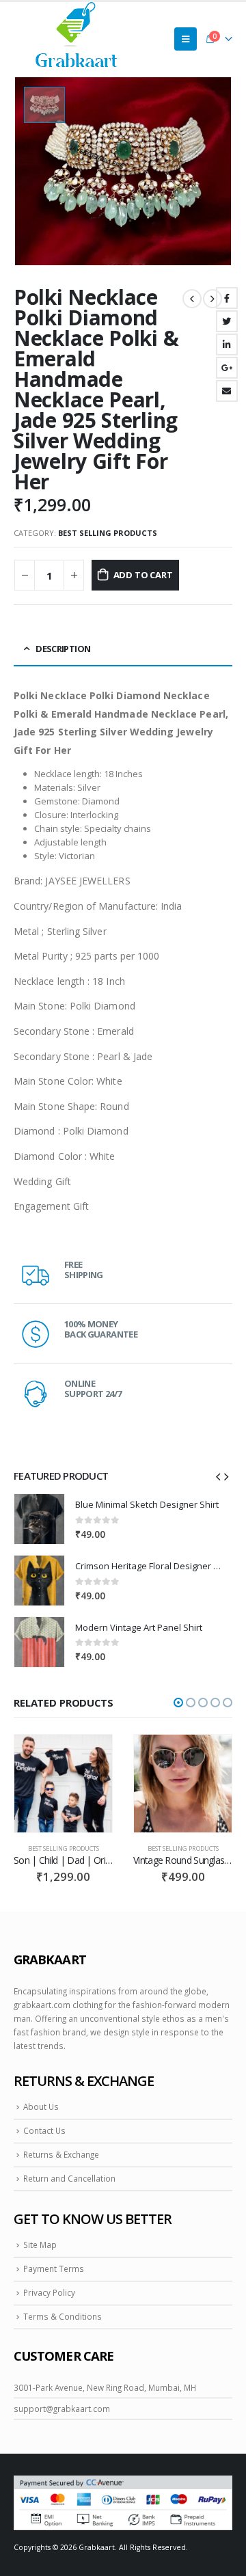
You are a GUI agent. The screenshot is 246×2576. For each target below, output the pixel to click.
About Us (41, 2106)
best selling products (108, 533)
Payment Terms (54, 2268)
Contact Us (44, 2130)
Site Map (40, 2245)
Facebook (227, 298)
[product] (39, 1519)
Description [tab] (63, 649)
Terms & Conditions (63, 2316)
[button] (178, 1703)
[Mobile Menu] (186, 39)
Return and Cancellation (69, 2178)
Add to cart (143, 575)
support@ (33, 2409)
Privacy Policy (49, 2292)
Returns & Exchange (61, 2154)
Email (227, 391)
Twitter (227, 321)
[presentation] (218, 1476)
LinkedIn (227, 344)
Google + (227, 368)
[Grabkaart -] (77, 39)
